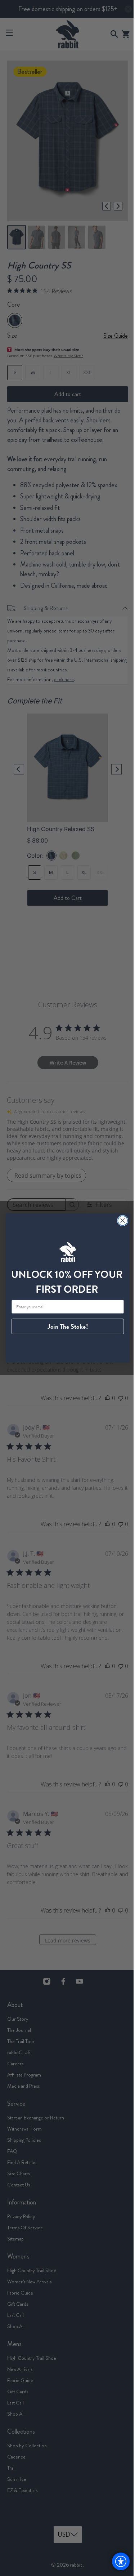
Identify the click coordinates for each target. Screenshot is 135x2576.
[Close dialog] (120, 1220)
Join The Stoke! (65, 1327)
